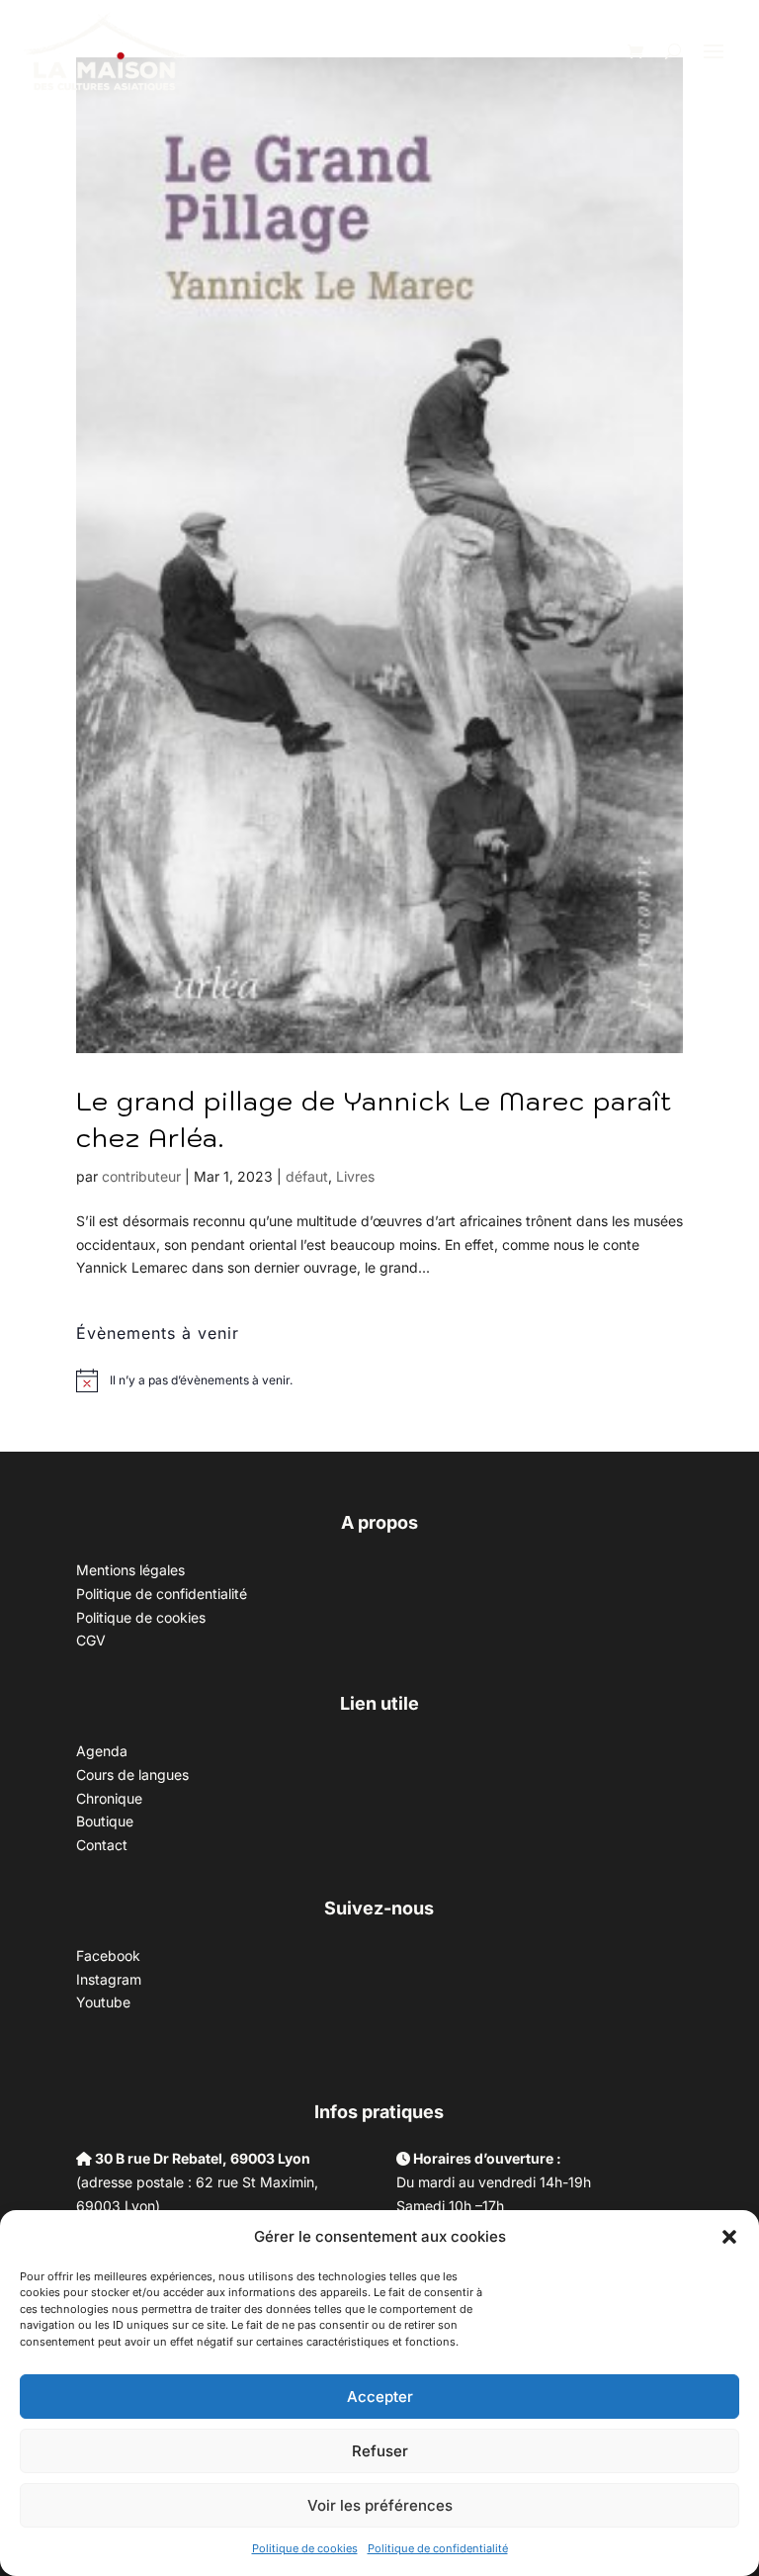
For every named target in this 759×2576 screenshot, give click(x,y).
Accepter (380, 2397)
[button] (729, 2237)
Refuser (380, 2451)
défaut (307, 1176)
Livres (355, 1176)
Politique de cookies (305, 2548)
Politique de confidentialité (438, 2548)
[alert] (201, 1381)
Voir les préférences (380, 2505)
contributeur (141, 1176)
